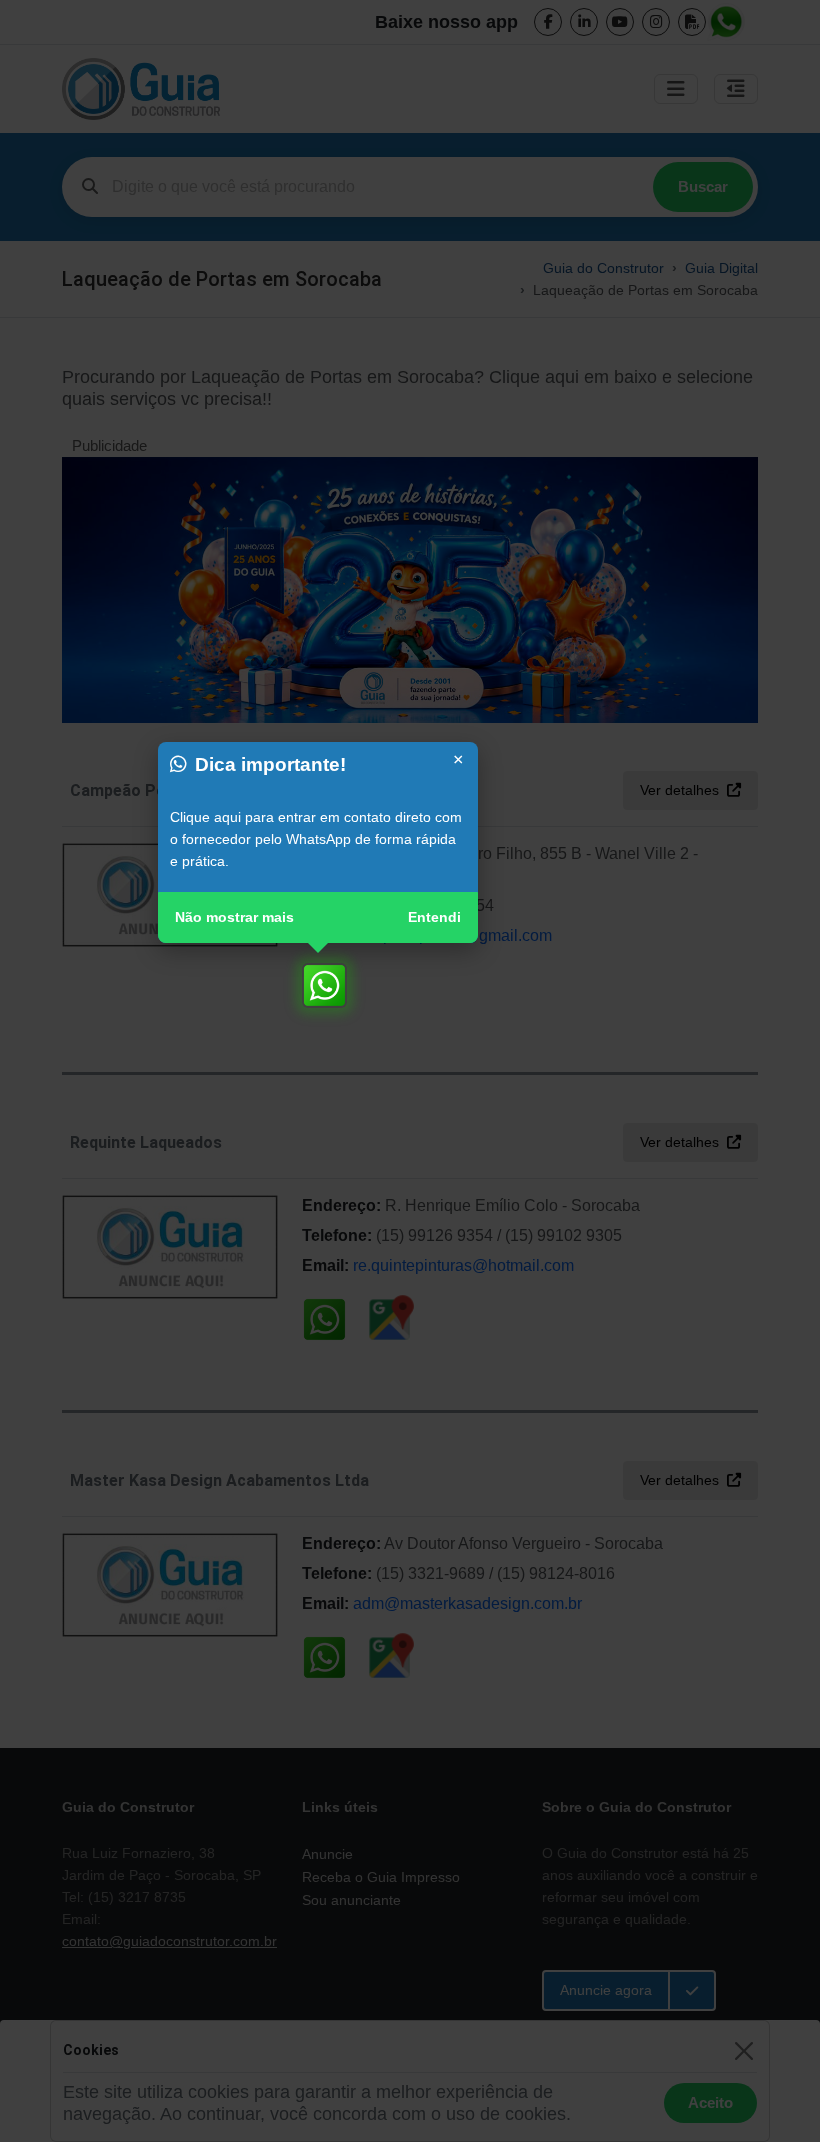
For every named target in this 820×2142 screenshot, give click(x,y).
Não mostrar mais (234, 917)
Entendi (434, 917)
